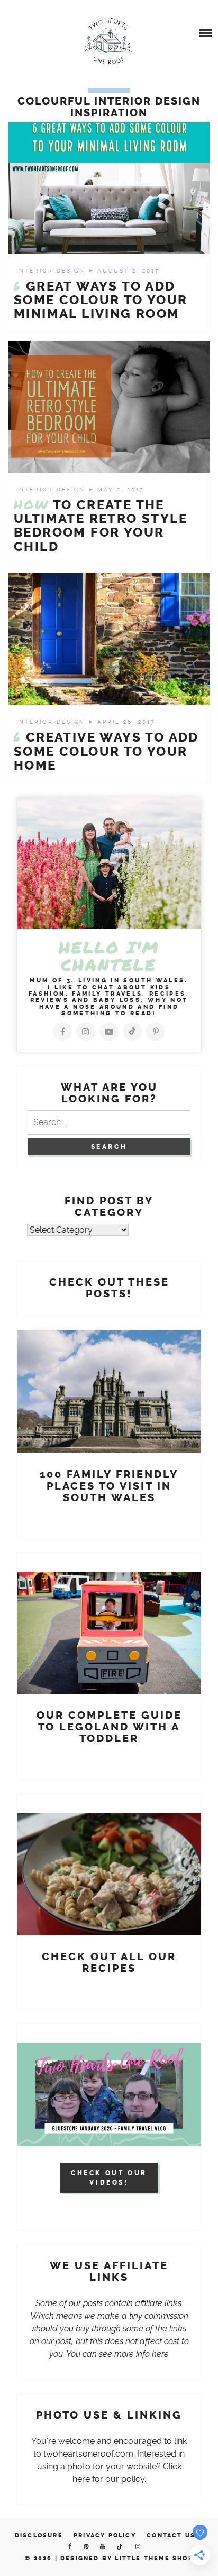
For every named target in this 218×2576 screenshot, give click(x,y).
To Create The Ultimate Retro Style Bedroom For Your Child (101, 526)
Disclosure (39, 2536)
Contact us (171, 2536)
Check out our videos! (109, 2178)
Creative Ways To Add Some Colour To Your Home (106, 751)
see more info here (134, 2354)
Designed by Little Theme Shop (127, 2558)
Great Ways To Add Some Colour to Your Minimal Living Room (101, 300)
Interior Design (52, 271)
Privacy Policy (105, 2536)
